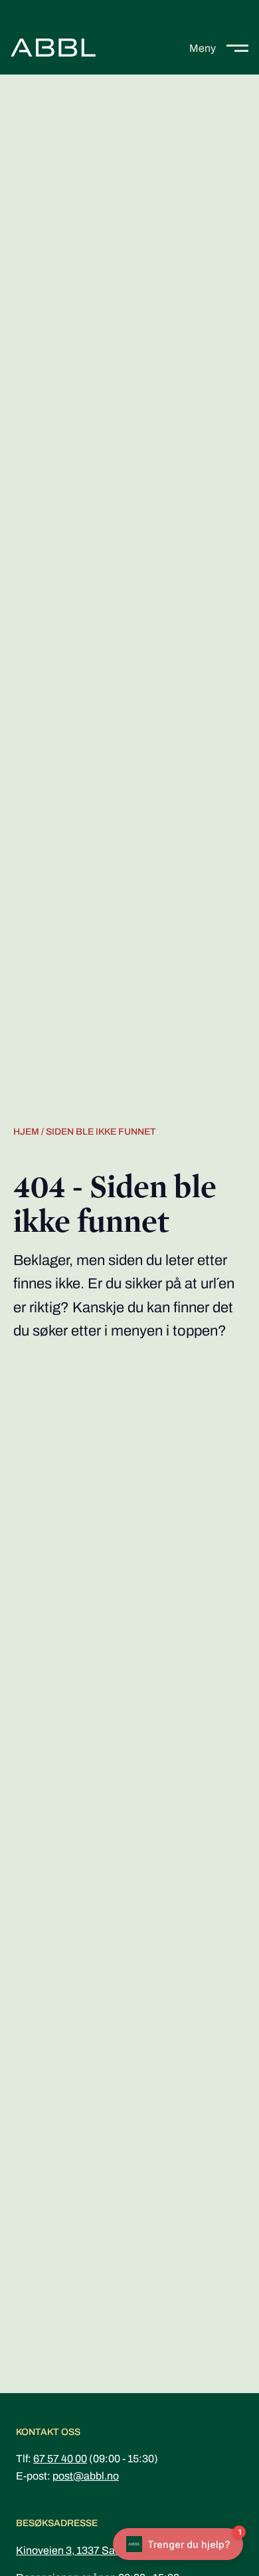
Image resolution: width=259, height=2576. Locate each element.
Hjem (26, 1132)
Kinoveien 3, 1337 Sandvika (81, 2550)
